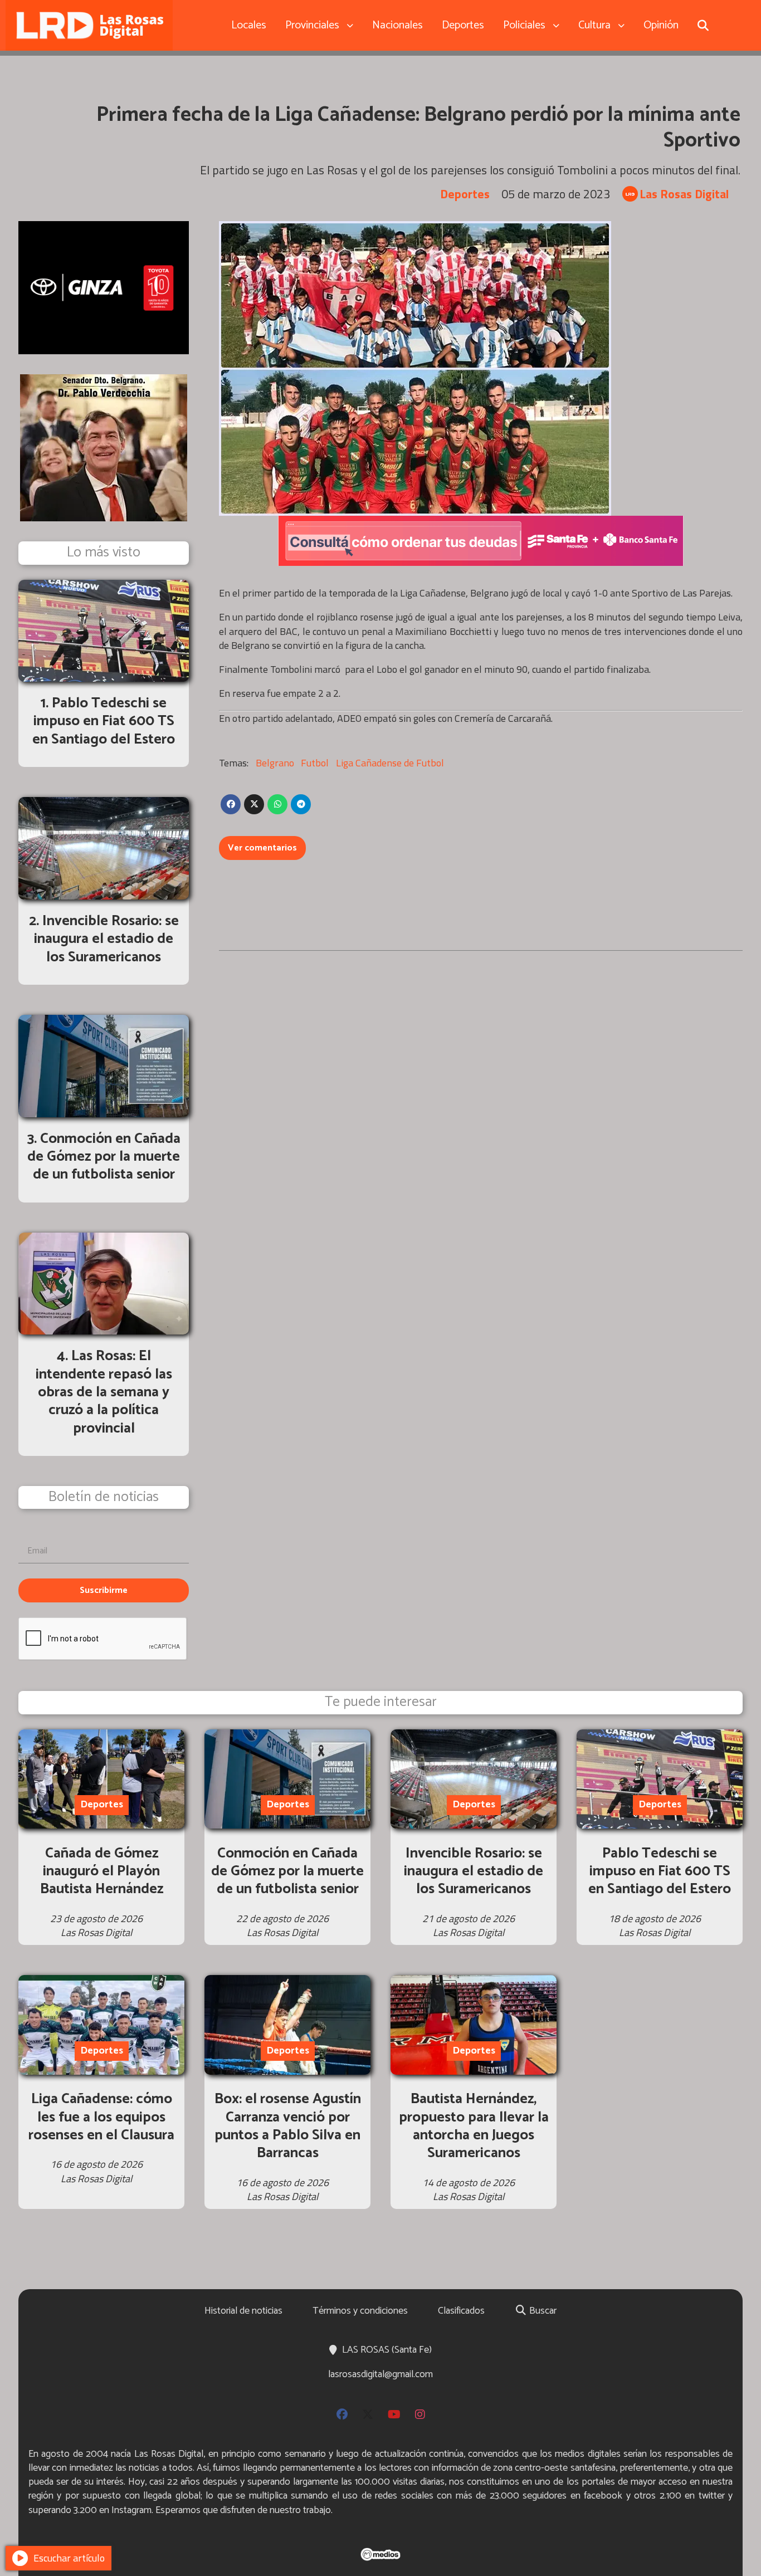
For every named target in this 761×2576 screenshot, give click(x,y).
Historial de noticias (243, 2311)
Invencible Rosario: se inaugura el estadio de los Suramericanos (474, 1871)
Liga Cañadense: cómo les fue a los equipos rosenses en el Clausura (101, 2117)
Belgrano (275, 763)
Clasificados (461, 2311)
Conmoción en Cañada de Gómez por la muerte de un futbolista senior (287, 1871)
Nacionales (397, 25)
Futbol (315, 763)
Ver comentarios (262, 848)
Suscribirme (104, 1590)
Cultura (594, 25)
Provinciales (312, 25)
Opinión (661, 25)
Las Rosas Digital (684, 194)
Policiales (524, 25)
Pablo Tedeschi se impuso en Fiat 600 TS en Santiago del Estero (660, 1871)
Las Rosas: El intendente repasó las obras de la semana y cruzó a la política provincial (104, 1392)
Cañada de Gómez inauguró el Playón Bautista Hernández (102, 1871)
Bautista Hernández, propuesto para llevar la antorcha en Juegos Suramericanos (474, 2126)
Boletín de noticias (104, 1497)
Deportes (463, 25)
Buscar (542, 2311)
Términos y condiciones (360, 2311)
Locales (249, 25)
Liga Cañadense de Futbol (390, 763)
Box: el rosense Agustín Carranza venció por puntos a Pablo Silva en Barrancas (288, 2126)
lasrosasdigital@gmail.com (380, 2374)
